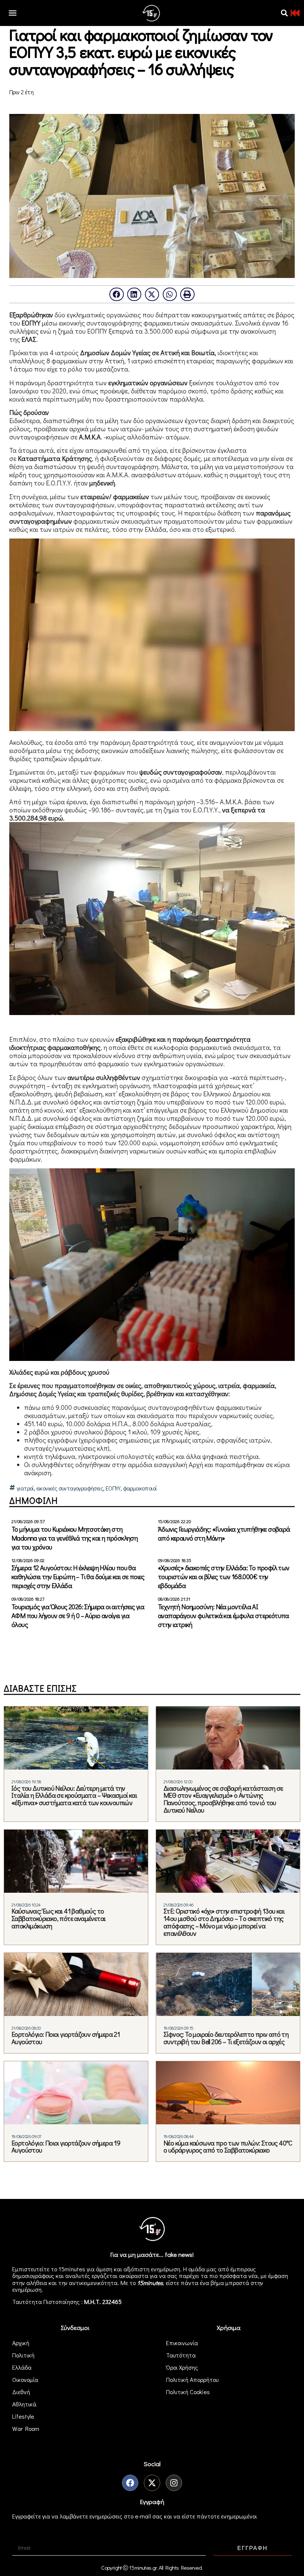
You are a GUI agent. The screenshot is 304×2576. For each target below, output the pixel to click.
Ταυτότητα (181, 2355)
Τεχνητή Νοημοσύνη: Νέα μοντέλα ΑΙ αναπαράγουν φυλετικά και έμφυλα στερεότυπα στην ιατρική (224, 1616)
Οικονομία (25, 2379)
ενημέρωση (27, 2289)
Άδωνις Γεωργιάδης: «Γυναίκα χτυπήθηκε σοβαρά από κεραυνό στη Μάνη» (224, 1534)
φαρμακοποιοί (140, 1488)
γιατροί (25, 1488)
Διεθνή (21, 2392)
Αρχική (21, 2343)
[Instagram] (174, 2483)
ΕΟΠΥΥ (113, 1488)
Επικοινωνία (182, 2343)
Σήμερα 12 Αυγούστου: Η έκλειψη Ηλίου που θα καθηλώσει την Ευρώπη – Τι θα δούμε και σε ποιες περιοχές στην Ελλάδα (78, 1577)
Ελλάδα (22, 2367)
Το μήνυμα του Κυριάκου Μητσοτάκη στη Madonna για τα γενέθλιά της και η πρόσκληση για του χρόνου (75, 1538)
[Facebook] (130, 2483)
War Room (26, 2428)
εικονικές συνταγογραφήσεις (70, 1488)
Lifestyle (23, 2416)
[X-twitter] (152, 2483)
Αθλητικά (24, 2404)
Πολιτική (23, 2355)
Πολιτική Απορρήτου (192, 2379)
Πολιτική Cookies (188, 2392)
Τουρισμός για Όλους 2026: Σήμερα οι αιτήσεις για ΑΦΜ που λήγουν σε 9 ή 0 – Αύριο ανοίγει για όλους (78, 1616)
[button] (284, 13)
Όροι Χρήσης (182, 2367)
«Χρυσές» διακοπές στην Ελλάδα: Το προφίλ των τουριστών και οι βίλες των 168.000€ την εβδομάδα (224, 1577)
